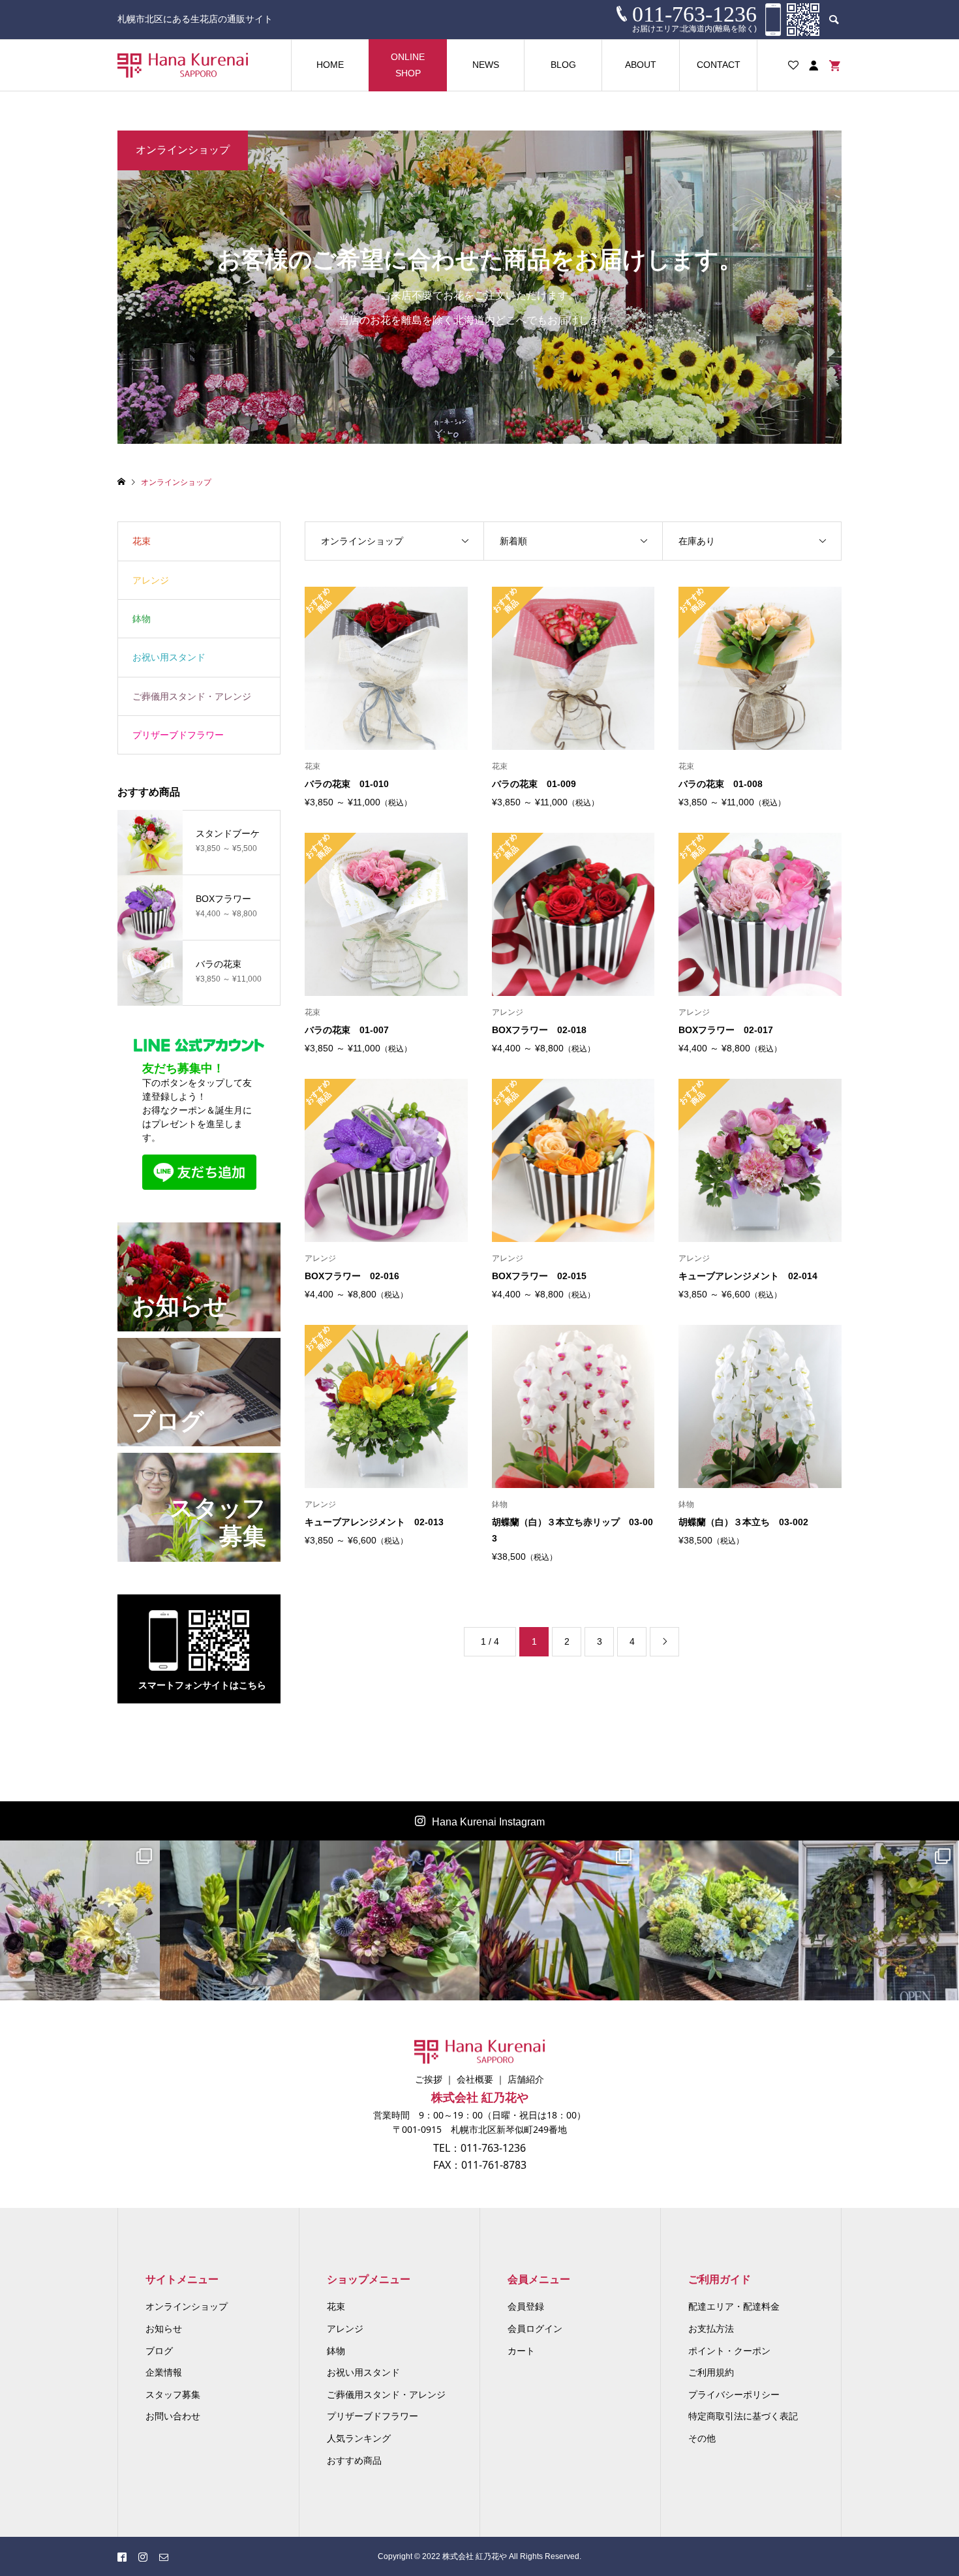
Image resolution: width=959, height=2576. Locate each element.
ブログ (159, 2351)
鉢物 (142, 619)
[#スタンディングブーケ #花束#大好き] (400, 1920)
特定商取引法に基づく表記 (743, 2416)
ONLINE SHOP (408, 65)
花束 (142, 541)
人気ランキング (359, 2438)
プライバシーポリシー (734, 2395)
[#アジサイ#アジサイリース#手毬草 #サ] (719, 1920)
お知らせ (164, 2329)
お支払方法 (711, 2329)
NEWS (486, 65)
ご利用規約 (711, 2372)
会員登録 (526, 2306)
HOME (330, 65)
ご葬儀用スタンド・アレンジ (192, 696)
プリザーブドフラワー (178, 735)
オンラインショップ (187, 2306)
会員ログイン (535, 2329)
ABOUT (641, 65)
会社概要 (475, 2079)
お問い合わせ (173, 2416)
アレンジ (151, 580)
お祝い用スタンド (169, 657)
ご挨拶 (429, 2079)
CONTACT (719, 65)
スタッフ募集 (173, 2395)
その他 (702, 2438)
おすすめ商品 (354, 2460)
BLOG (563, 65)
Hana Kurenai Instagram (488, 1822)
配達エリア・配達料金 (734, 2306)
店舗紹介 (526, 2079)
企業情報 (164, 2372)
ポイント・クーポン (729, 2351)
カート (521, 2351)
